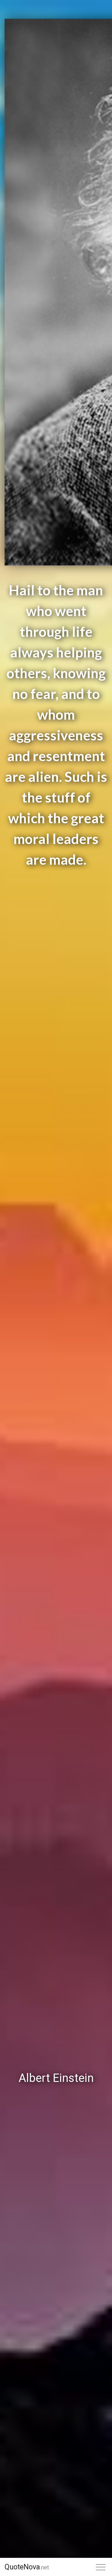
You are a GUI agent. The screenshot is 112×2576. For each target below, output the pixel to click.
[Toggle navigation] (101, 2567)
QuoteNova (27, 2567)
